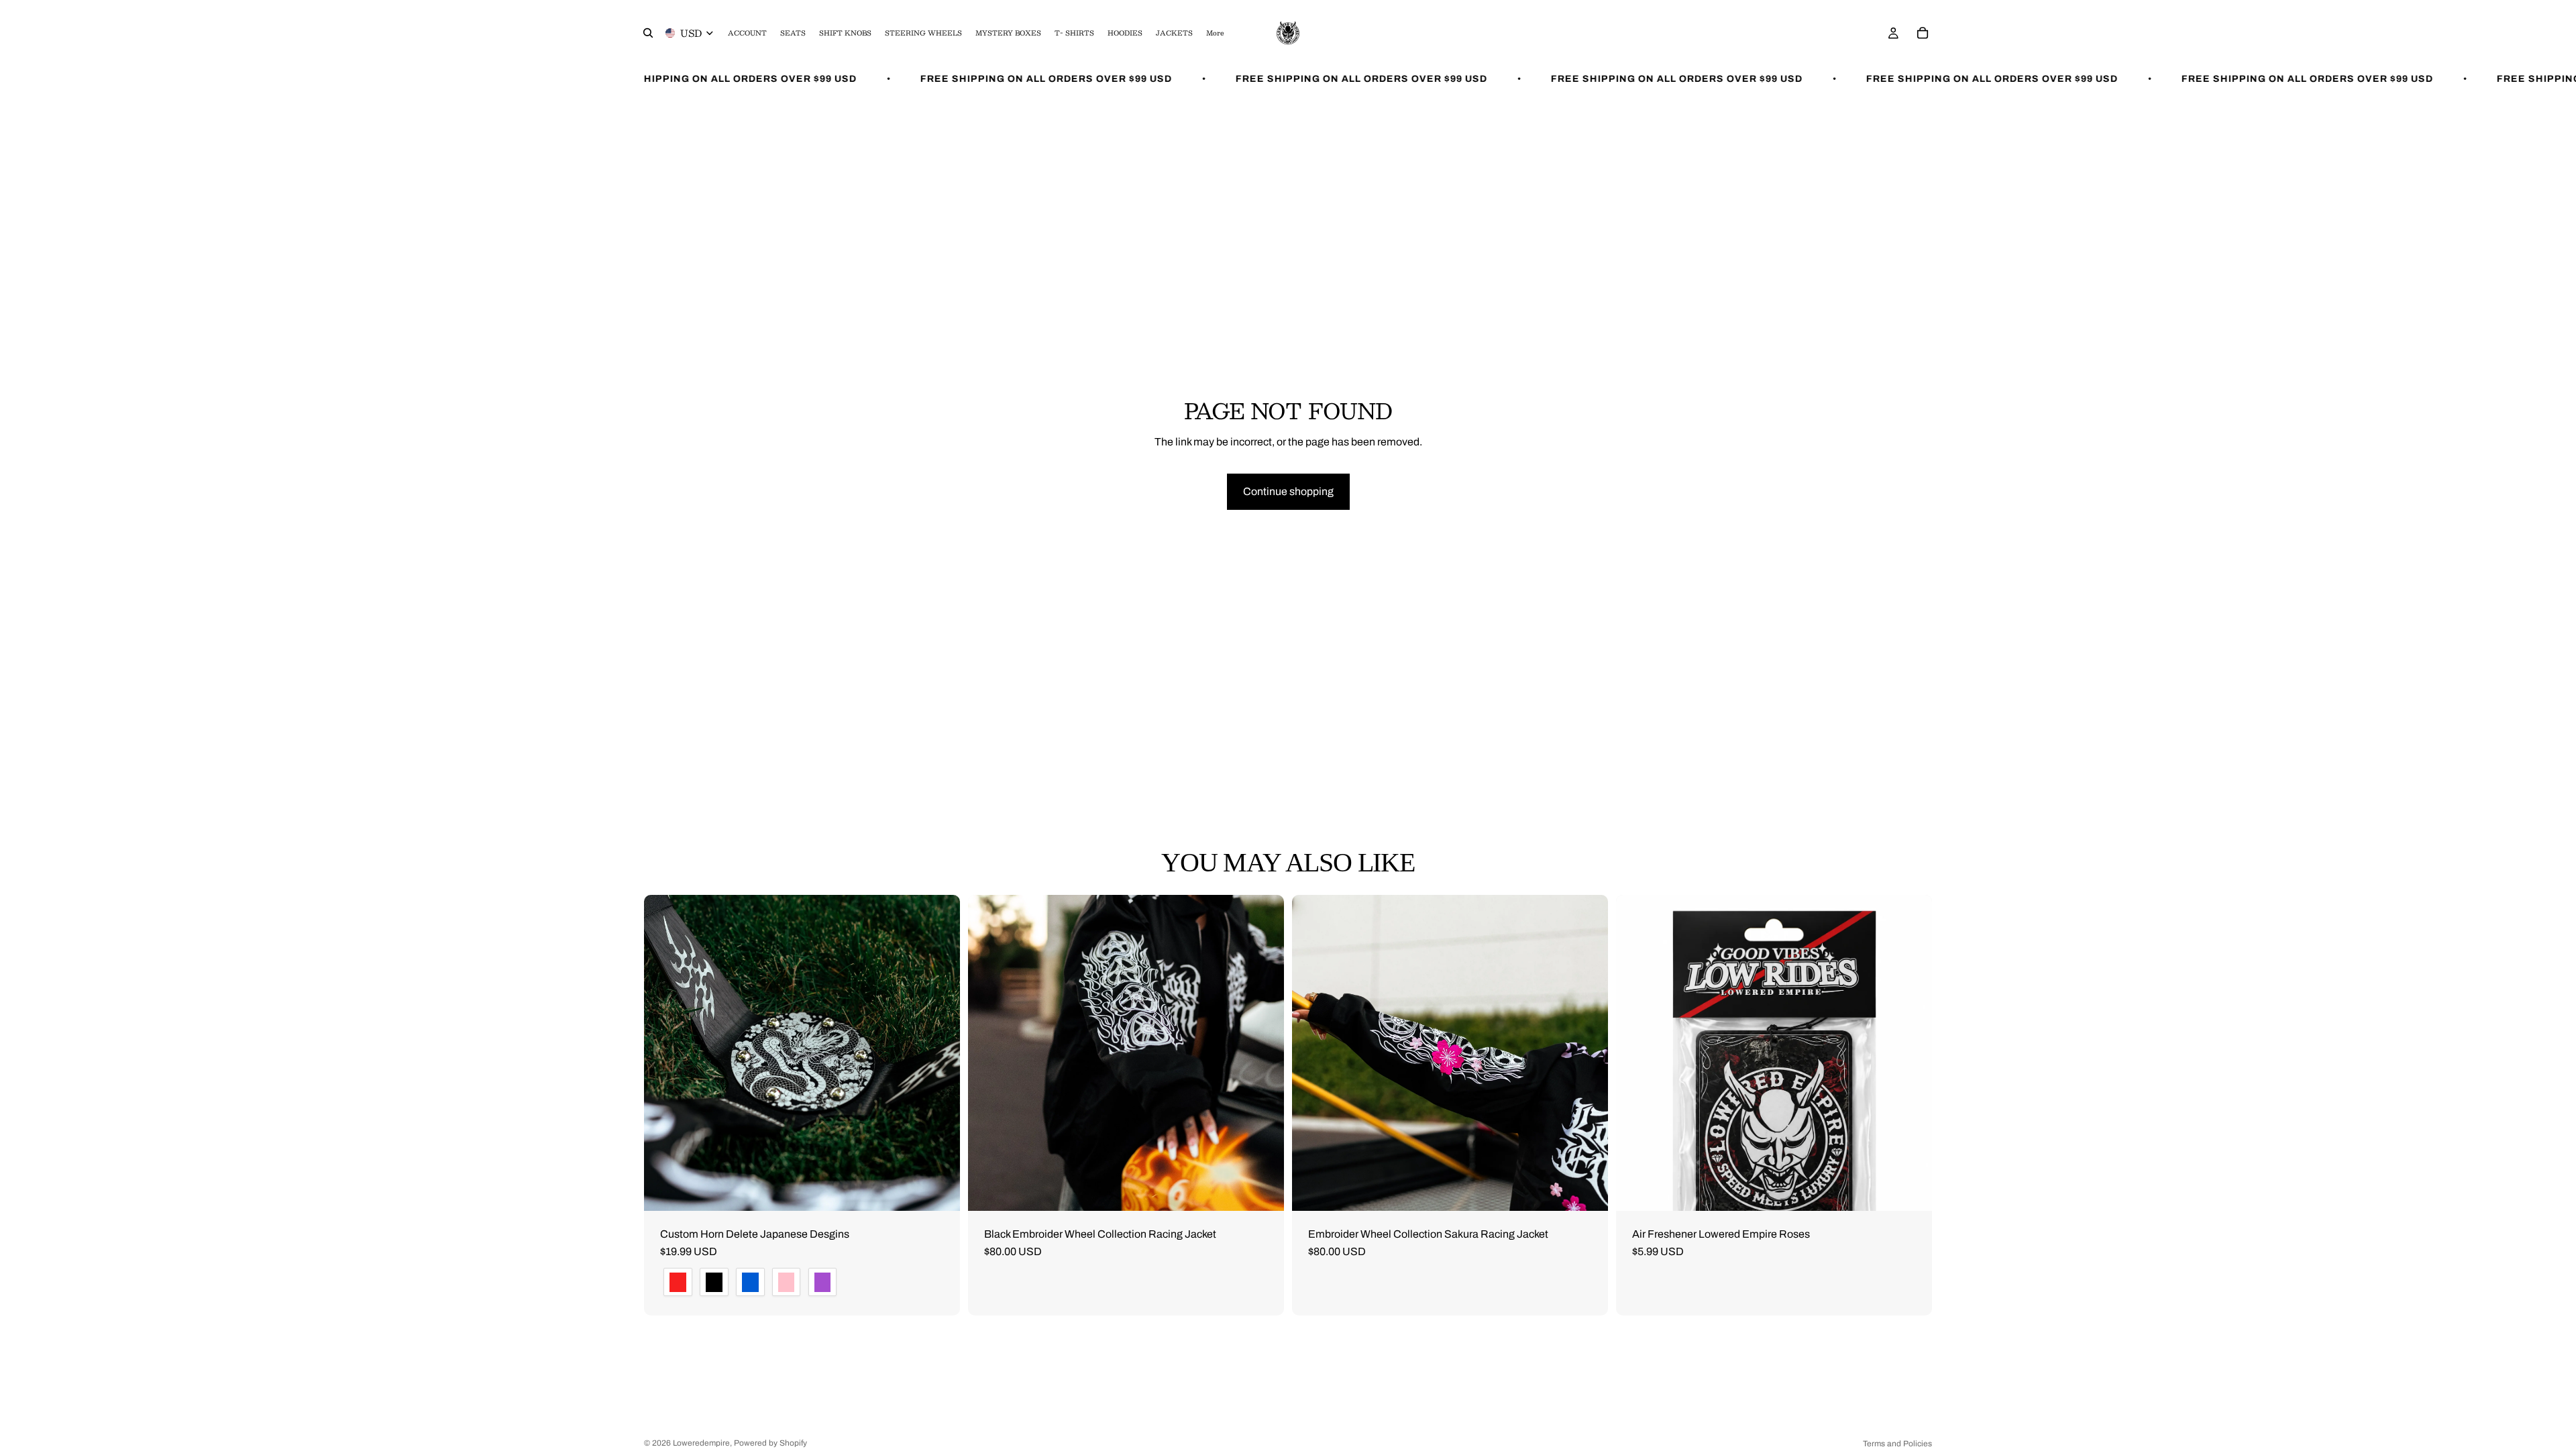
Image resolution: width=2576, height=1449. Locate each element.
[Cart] (1923, 33)
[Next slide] (940, 1053)
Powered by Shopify (770, 1443)
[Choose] (939, 1190)
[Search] (648, 33)
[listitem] (1215, 33)
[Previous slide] (664, 1053)
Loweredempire (701, 1443)
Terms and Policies (1897, 1444)
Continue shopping (1288, 491)
